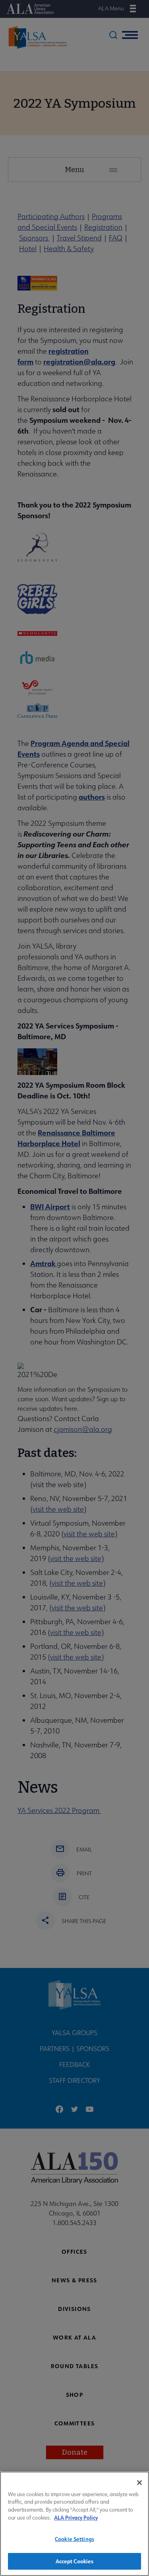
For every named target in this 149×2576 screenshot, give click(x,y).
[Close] (139, 2483)
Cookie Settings (74, 2539)
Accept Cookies (75, 2561)
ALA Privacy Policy (76, 2517)
